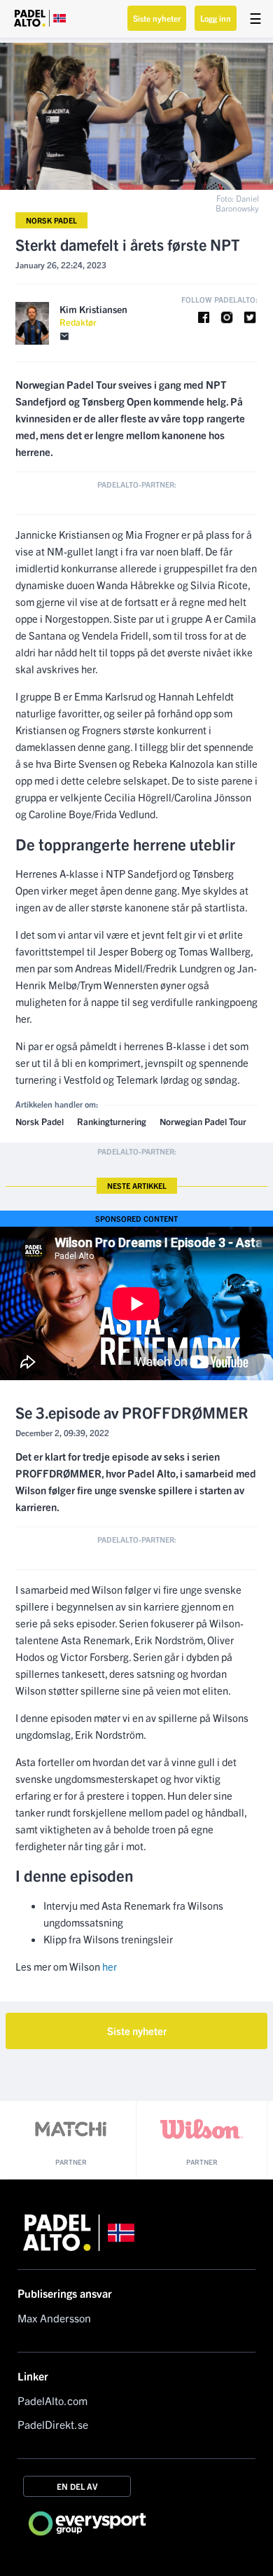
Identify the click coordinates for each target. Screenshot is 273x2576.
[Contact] (64, 337)
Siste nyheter (157, 18)
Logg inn (216, 18)
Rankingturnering (112, 1121)
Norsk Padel (51, 220)
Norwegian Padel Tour (203, 1121)
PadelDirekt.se (53, 2424)
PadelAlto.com (52, 2400)
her (110, 1966)
